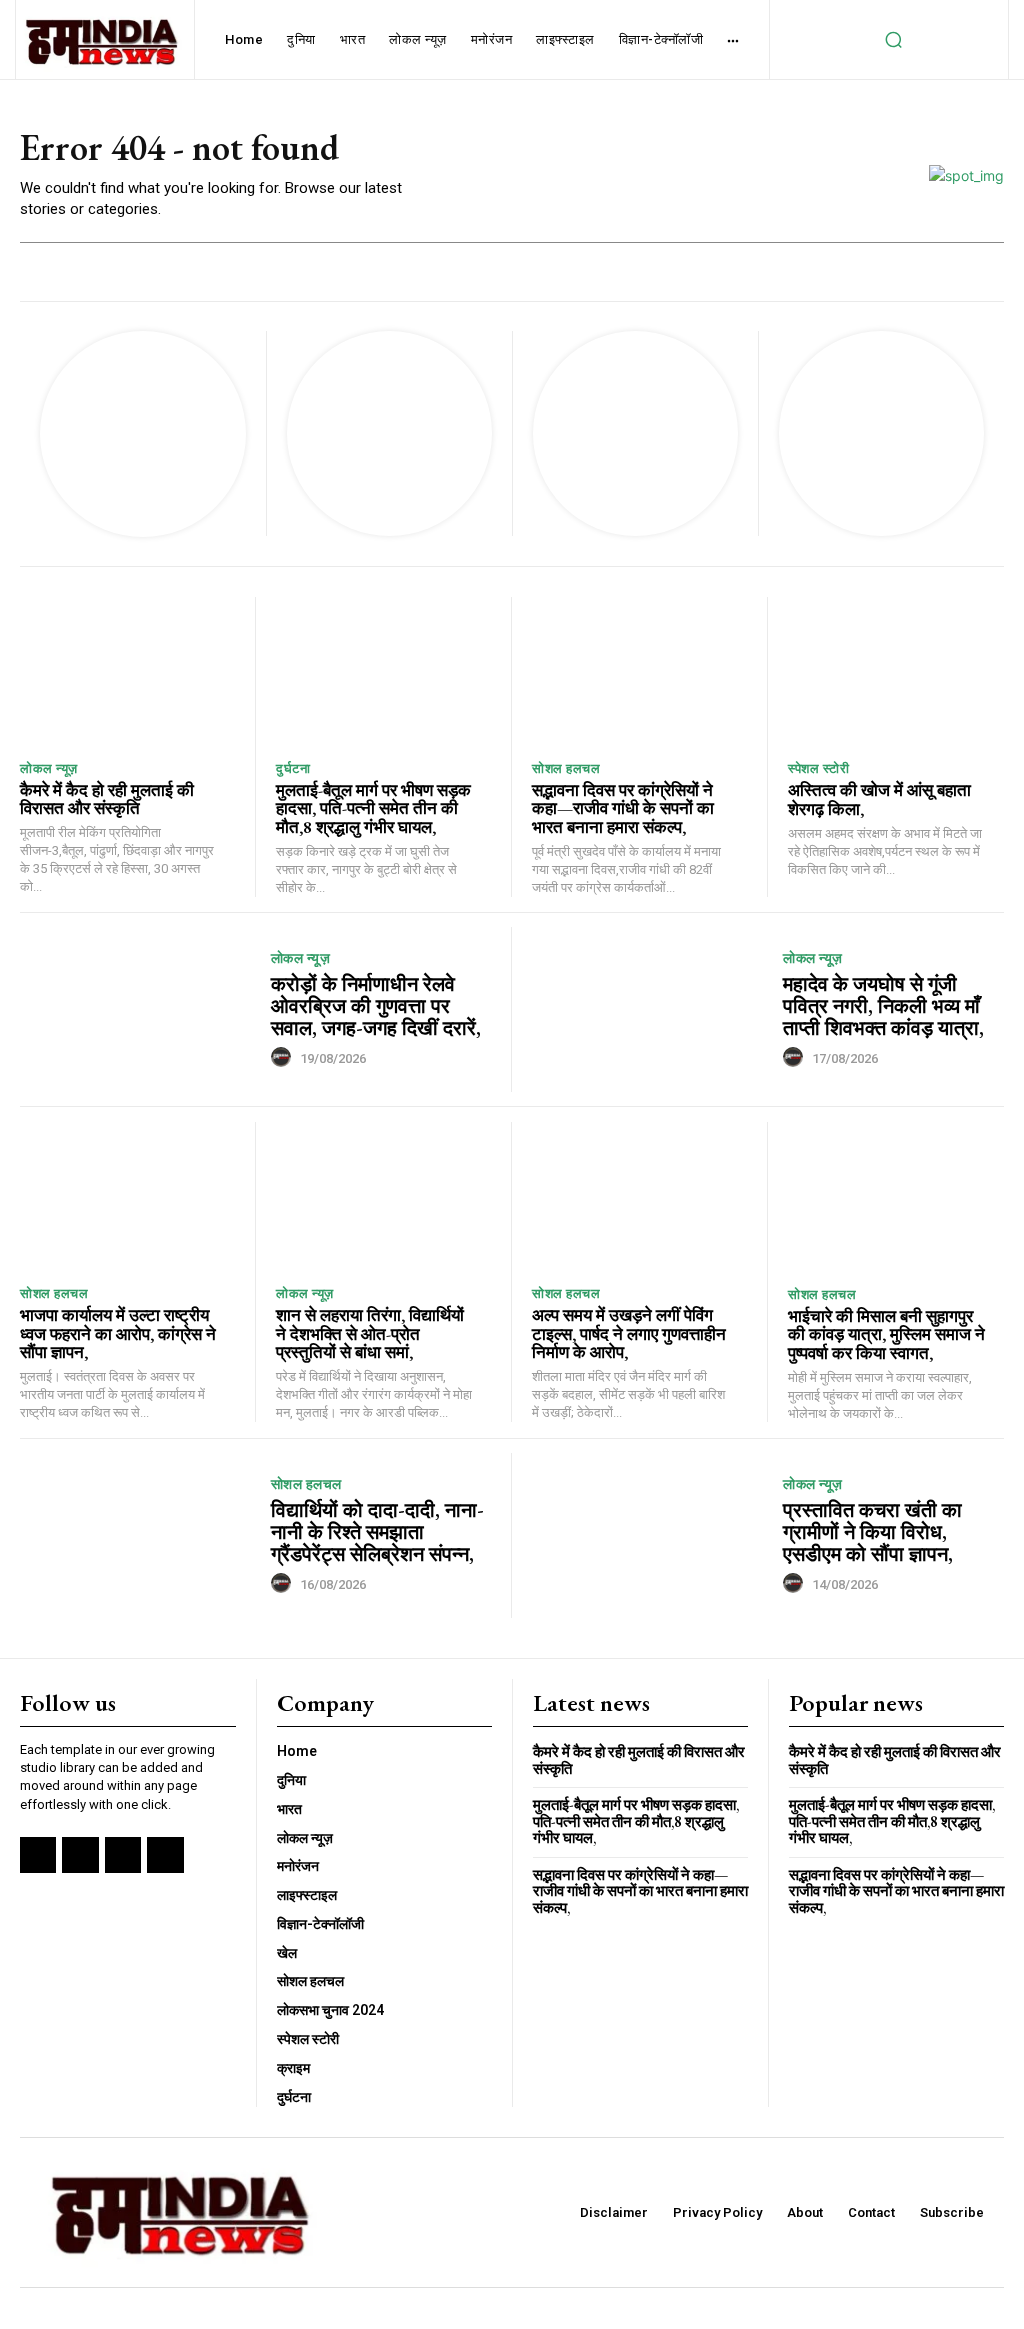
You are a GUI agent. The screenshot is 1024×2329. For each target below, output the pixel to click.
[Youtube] (165, 1855)
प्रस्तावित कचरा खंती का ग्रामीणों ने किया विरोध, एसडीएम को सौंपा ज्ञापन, (872, 1532)
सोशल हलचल (566, 768)
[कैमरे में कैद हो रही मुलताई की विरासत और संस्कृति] (127, 672)
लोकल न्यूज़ (49, 768)
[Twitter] (123, 1855)
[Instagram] (80, 1855)
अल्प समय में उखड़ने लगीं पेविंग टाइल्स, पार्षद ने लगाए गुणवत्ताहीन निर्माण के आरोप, (629, 1333)
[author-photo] (284, 1058)
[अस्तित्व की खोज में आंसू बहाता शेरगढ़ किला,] (896, 672)
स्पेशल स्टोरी (818, 768)
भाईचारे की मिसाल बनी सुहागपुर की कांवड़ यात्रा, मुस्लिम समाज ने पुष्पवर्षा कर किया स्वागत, (886, 1334)
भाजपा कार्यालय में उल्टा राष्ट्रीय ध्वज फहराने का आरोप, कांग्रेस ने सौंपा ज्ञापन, (118, 1333)
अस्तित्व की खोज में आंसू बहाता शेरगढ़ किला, (879, 799)
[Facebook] (38, 1855)
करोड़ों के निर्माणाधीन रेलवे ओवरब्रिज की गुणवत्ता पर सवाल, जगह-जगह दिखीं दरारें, (376, 1006)
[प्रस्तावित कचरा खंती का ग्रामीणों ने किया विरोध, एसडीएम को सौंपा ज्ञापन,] (650, 1535)
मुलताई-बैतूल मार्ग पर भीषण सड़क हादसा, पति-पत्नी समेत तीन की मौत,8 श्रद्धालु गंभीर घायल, (373, 808)
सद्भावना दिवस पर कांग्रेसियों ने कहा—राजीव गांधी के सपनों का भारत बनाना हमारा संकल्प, (623, 808)
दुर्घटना (293, 768)
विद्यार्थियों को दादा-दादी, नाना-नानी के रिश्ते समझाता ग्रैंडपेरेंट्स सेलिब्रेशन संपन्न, (377, 1532)
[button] (893, 40)
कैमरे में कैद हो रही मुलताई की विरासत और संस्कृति (107, 799)
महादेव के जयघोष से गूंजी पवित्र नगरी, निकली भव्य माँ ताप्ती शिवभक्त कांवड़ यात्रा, (883, 1006)
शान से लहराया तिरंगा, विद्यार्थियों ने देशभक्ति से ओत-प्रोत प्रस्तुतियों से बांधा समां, (370, 1333)
